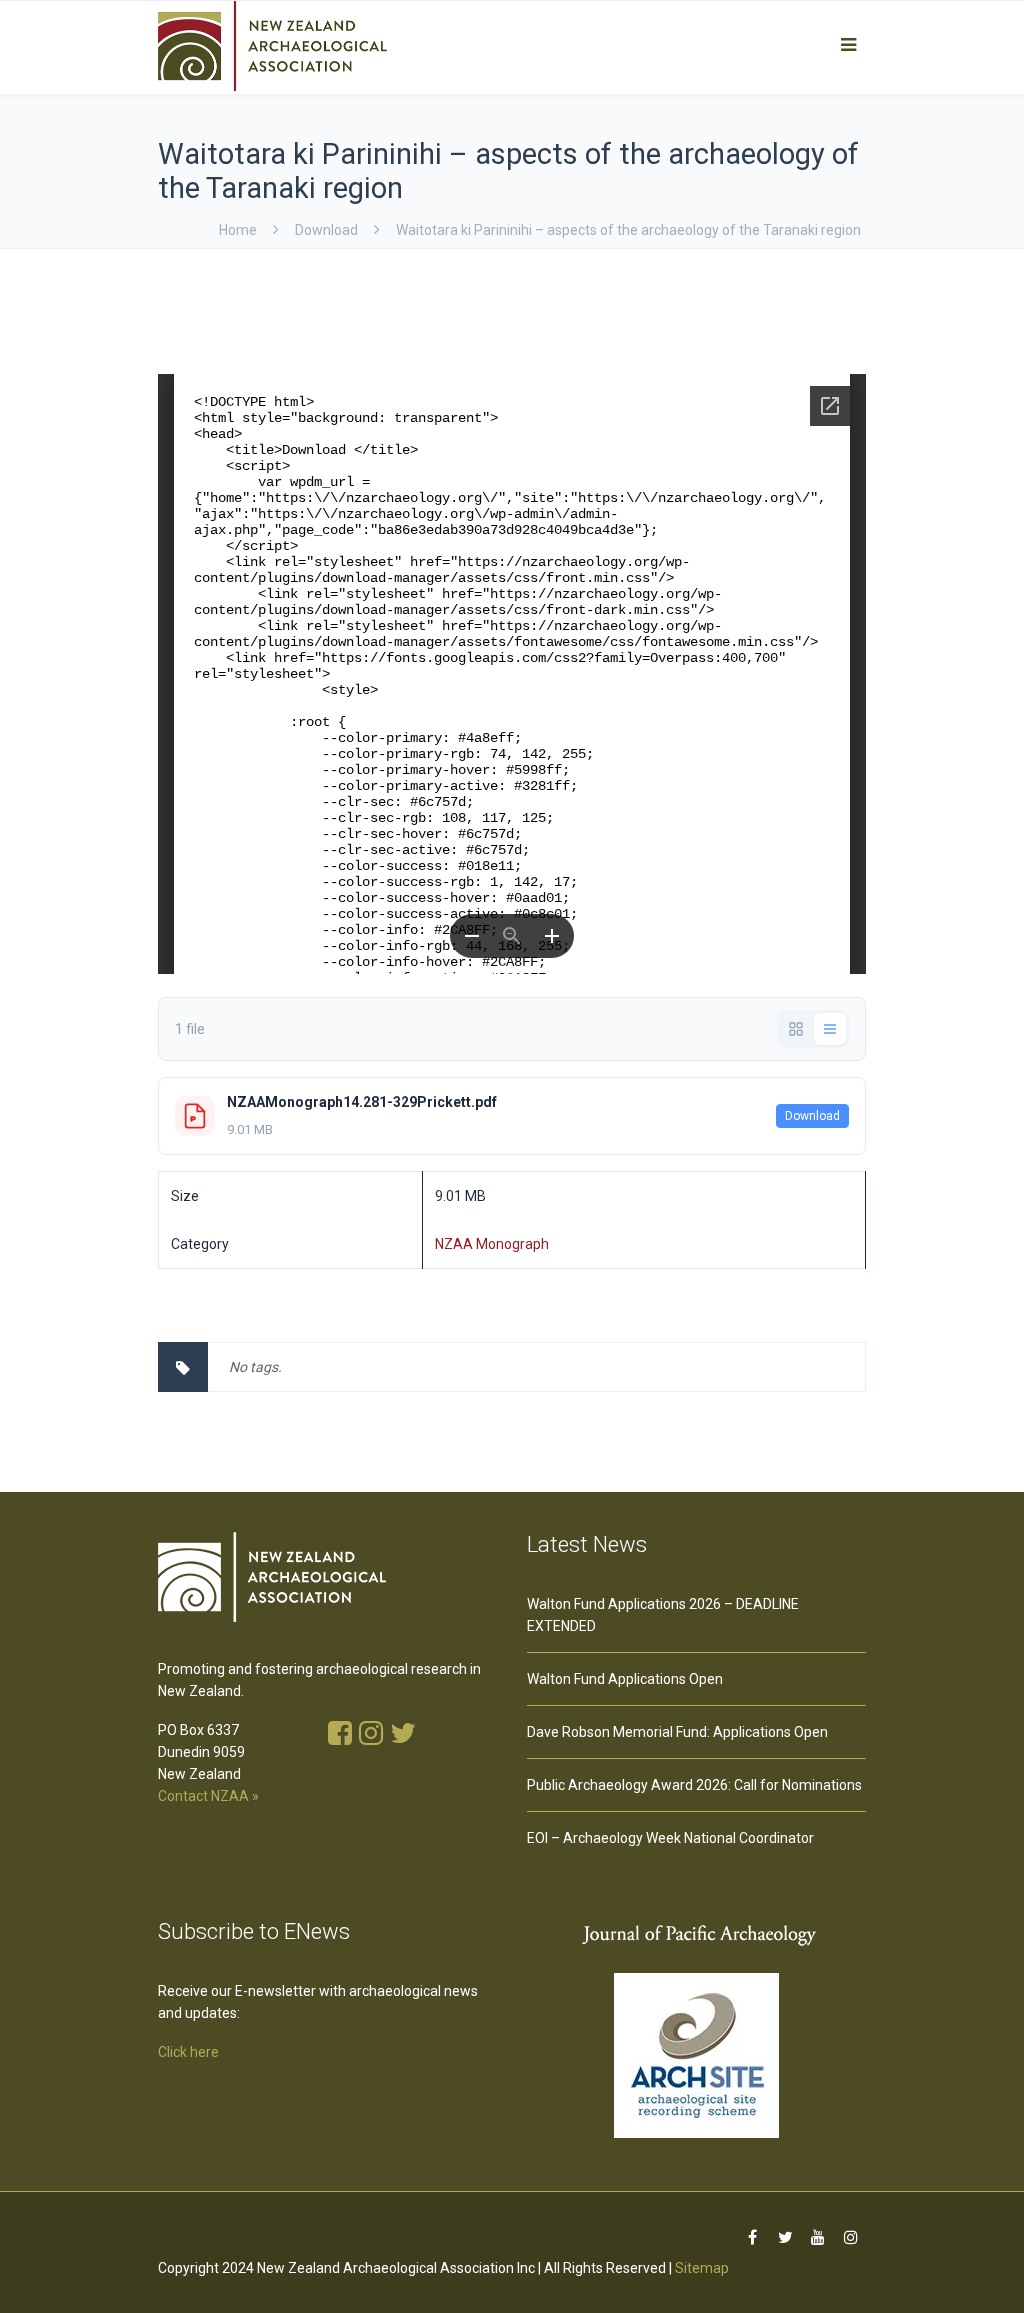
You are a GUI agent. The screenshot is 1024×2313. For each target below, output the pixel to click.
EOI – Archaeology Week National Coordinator (670, 1838)
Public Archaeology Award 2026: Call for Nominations (694, 1785)
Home (238, 230)
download (326, 230)
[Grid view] (796, 1029)
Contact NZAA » (208, 1796)
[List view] (830, 1029)
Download (812, 1116)
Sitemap (702, 2268)
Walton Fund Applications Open (625, 1679)
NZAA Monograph (492, 1244)
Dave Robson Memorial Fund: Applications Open (677, 1732)
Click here (188, 2052)
